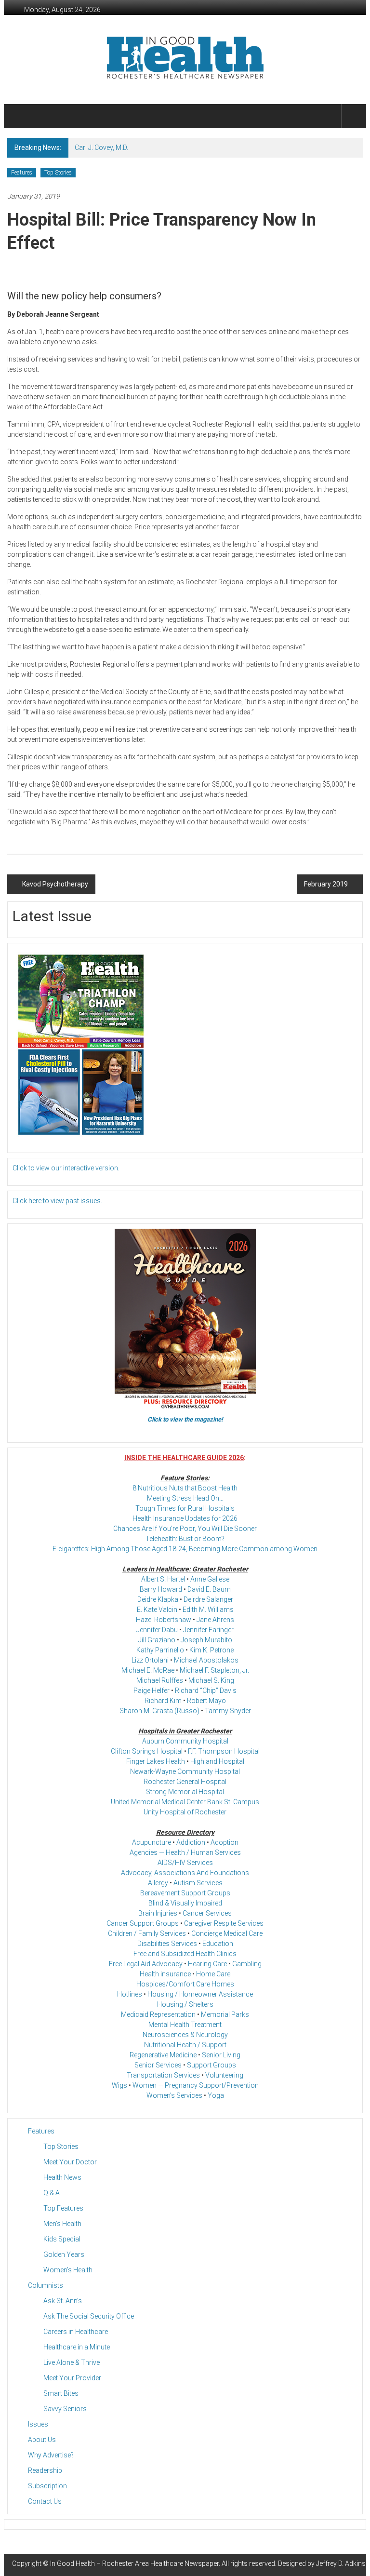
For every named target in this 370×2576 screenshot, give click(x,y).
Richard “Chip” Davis (206, 1690)
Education (218, 1944)
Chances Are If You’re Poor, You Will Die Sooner (185, 1529)
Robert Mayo (206, 1701)
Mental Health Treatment (185, 2025)
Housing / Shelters (185, 2004)
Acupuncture (152, 1842)
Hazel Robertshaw (164, 1620)
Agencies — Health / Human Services (185, 1852)
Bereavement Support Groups (185, 1893)
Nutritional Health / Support (185, 2045)
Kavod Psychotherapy (55, 884)
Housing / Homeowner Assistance (200, 1994)
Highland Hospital (217, 1761)
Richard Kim (163, 1701)
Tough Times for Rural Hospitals (185, 1508)
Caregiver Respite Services (224, 1923)
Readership (45, 2470)
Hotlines (130, 1994)
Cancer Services (207, 1913)
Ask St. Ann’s (63, 2301)
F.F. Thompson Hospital (224, 1751)
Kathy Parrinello (160, 1650)
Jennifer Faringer (208, 1630)
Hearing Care (207, 1964)
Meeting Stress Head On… (185, 1498)
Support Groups (211, 2065)
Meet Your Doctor (70, 2162)
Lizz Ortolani (150, 1660)
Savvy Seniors (65, 2409)
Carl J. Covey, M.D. (101, 148)
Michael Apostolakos (206, 1660)
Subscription (47, 2486)
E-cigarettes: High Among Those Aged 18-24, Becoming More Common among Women (185, 1549)
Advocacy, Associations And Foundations (185, 1873)
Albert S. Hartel (163, 1579)
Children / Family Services (147, 1933)
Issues (38, 2424)
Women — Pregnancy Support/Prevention (196, 2085)
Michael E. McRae (148, 1670)
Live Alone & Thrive (72, 2362)
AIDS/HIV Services (185, 1863)
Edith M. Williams (208, 1610)
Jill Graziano (157, 1640)
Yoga (216, 2095)
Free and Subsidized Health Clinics (185, 1954)
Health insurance (165, 1974)
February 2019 (326, 884)
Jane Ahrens (215, 1620)
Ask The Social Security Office (89, 2316)
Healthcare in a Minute (77, 2347)
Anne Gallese (210, 1579)
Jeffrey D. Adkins (341, 2563)
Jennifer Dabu (157, 1630)
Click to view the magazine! (185, 1419)
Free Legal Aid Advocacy (146, 1964)
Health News (62, 2177)
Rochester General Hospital (185, 1782)
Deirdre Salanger (208, 1599)
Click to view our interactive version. (66, 1168)
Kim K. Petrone (211, 1650)
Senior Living (221, 2055)
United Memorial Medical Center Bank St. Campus (185, 1802)
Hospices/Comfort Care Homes (185, 1984)
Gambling (247, 1964)
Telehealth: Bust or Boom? (185, 1539)
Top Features (63, 2208)
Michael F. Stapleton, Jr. (214, 1670)
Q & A (52, 2193)
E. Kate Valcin (157, 1610)
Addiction (191, 1842)
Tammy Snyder (228, 1711)
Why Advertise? (51, 2455)
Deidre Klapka (158, 1599)
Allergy (158, 1883)
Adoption (225, 1842)
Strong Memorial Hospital (185, 1792)
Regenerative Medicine (163, 2055)
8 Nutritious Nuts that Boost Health (185, 1488)
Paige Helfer (152, 1690)
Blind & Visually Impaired (185, 1903)
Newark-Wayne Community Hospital (185, 1771)
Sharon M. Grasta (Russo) (159, 1711)
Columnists (46, 2285)
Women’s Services (174, 2095)
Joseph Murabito (206, 1640)
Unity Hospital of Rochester (185, 1812)
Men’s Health (62, 2224)
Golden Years (64, 2254)
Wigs (119, 2085)
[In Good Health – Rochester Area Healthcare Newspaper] (19, 116)
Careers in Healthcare (76, 2332)
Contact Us (45, 2501)
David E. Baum (209, 1589)
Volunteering (224, 2075)
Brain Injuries (158, 1913)
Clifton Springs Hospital (147, 1751)
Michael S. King (211, 1680)
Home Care (213, 1974)
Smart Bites (61, 2393)
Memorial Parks (225, 2014)
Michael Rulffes (160, 1680)
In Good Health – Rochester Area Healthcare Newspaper (134, 2563)
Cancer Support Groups (143, 1923)
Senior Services (158, 2065)
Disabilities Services (167, 1944)
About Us (42, 2440)
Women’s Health (68, 2270)
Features (22, 173)
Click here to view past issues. (57, 1201)
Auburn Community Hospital (185, 1741)
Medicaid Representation (158, 2014)
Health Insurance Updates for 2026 (185, 1518)
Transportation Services (163, 2075)
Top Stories (58, 173)
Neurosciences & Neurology (185, 2035)
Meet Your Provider (72, 2378)
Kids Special (62, 2239)
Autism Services (198, 1883)
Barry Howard (161, 1589)
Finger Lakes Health (156, 1761)
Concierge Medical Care (227, 1933)
